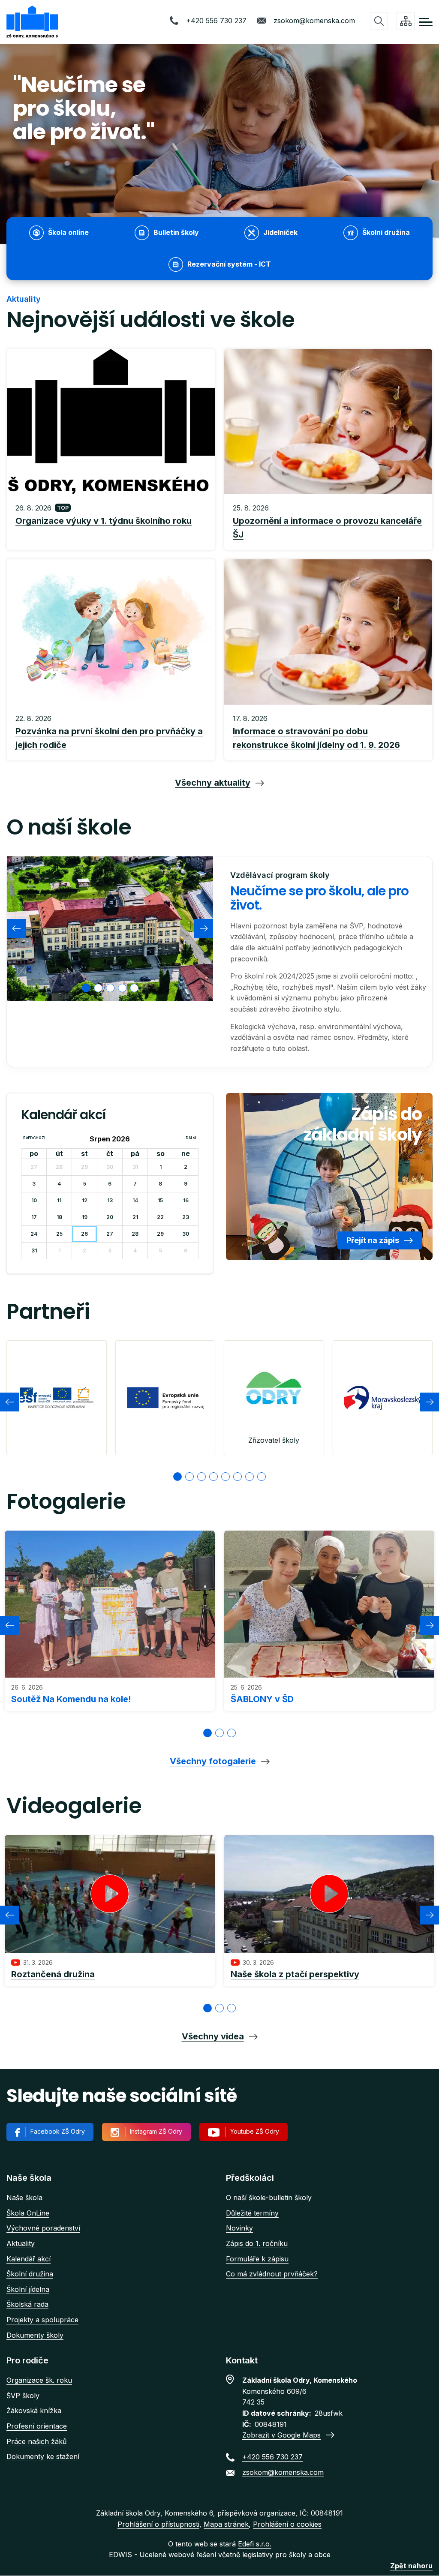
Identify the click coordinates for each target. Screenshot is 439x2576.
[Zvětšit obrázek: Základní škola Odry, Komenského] (110, 929)
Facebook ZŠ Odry (58, 2131)
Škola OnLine (28, 2213)
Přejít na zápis (373, 1240)
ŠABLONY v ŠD (262, 1699)
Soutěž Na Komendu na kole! (71, 1699)
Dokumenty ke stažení (43, 2456)
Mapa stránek (226, 2524)
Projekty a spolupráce (42, 2320)
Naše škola (24, 2198)
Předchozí (34, 1138)
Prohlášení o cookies (287, 2524)
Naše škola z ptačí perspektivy (295, 1974)
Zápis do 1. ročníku (257, 2243)
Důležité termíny (252, 2213)
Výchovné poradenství (43, 2228)
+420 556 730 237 (216, 21)
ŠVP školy (23, 2396)
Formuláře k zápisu (257, 2259)
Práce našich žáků (36, 2441)
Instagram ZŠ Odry (156, 2131)
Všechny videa (213, 2036)
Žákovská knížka (34, 2411)
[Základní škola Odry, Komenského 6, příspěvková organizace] (32, 22)
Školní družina (30, 2274)
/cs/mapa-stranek (406, 21)
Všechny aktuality (213, 783)
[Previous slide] (16, 928)
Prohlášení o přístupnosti (158, 2524)
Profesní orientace (37, 2426)
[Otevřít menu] (426, 22)
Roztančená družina (53, 1974)
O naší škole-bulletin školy (269, 2198)
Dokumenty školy (35, 2335)
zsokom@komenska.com (314, 21)
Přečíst (111, 522)
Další (191, 1138)
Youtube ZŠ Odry (255, 2131)
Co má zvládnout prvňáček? (272, 2274)
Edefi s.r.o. (255, 2544)
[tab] (86, 988)
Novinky (239, 2228)
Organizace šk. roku (39, 2380)
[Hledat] (379, 21)
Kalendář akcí (29, 2259)
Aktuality (21, 2243)
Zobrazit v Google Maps (281, 2435)
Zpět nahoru (411, 2566)
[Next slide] (204, 928)
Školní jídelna (28, 2289)
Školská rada (27, 2304)
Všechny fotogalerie (213, 1761)
